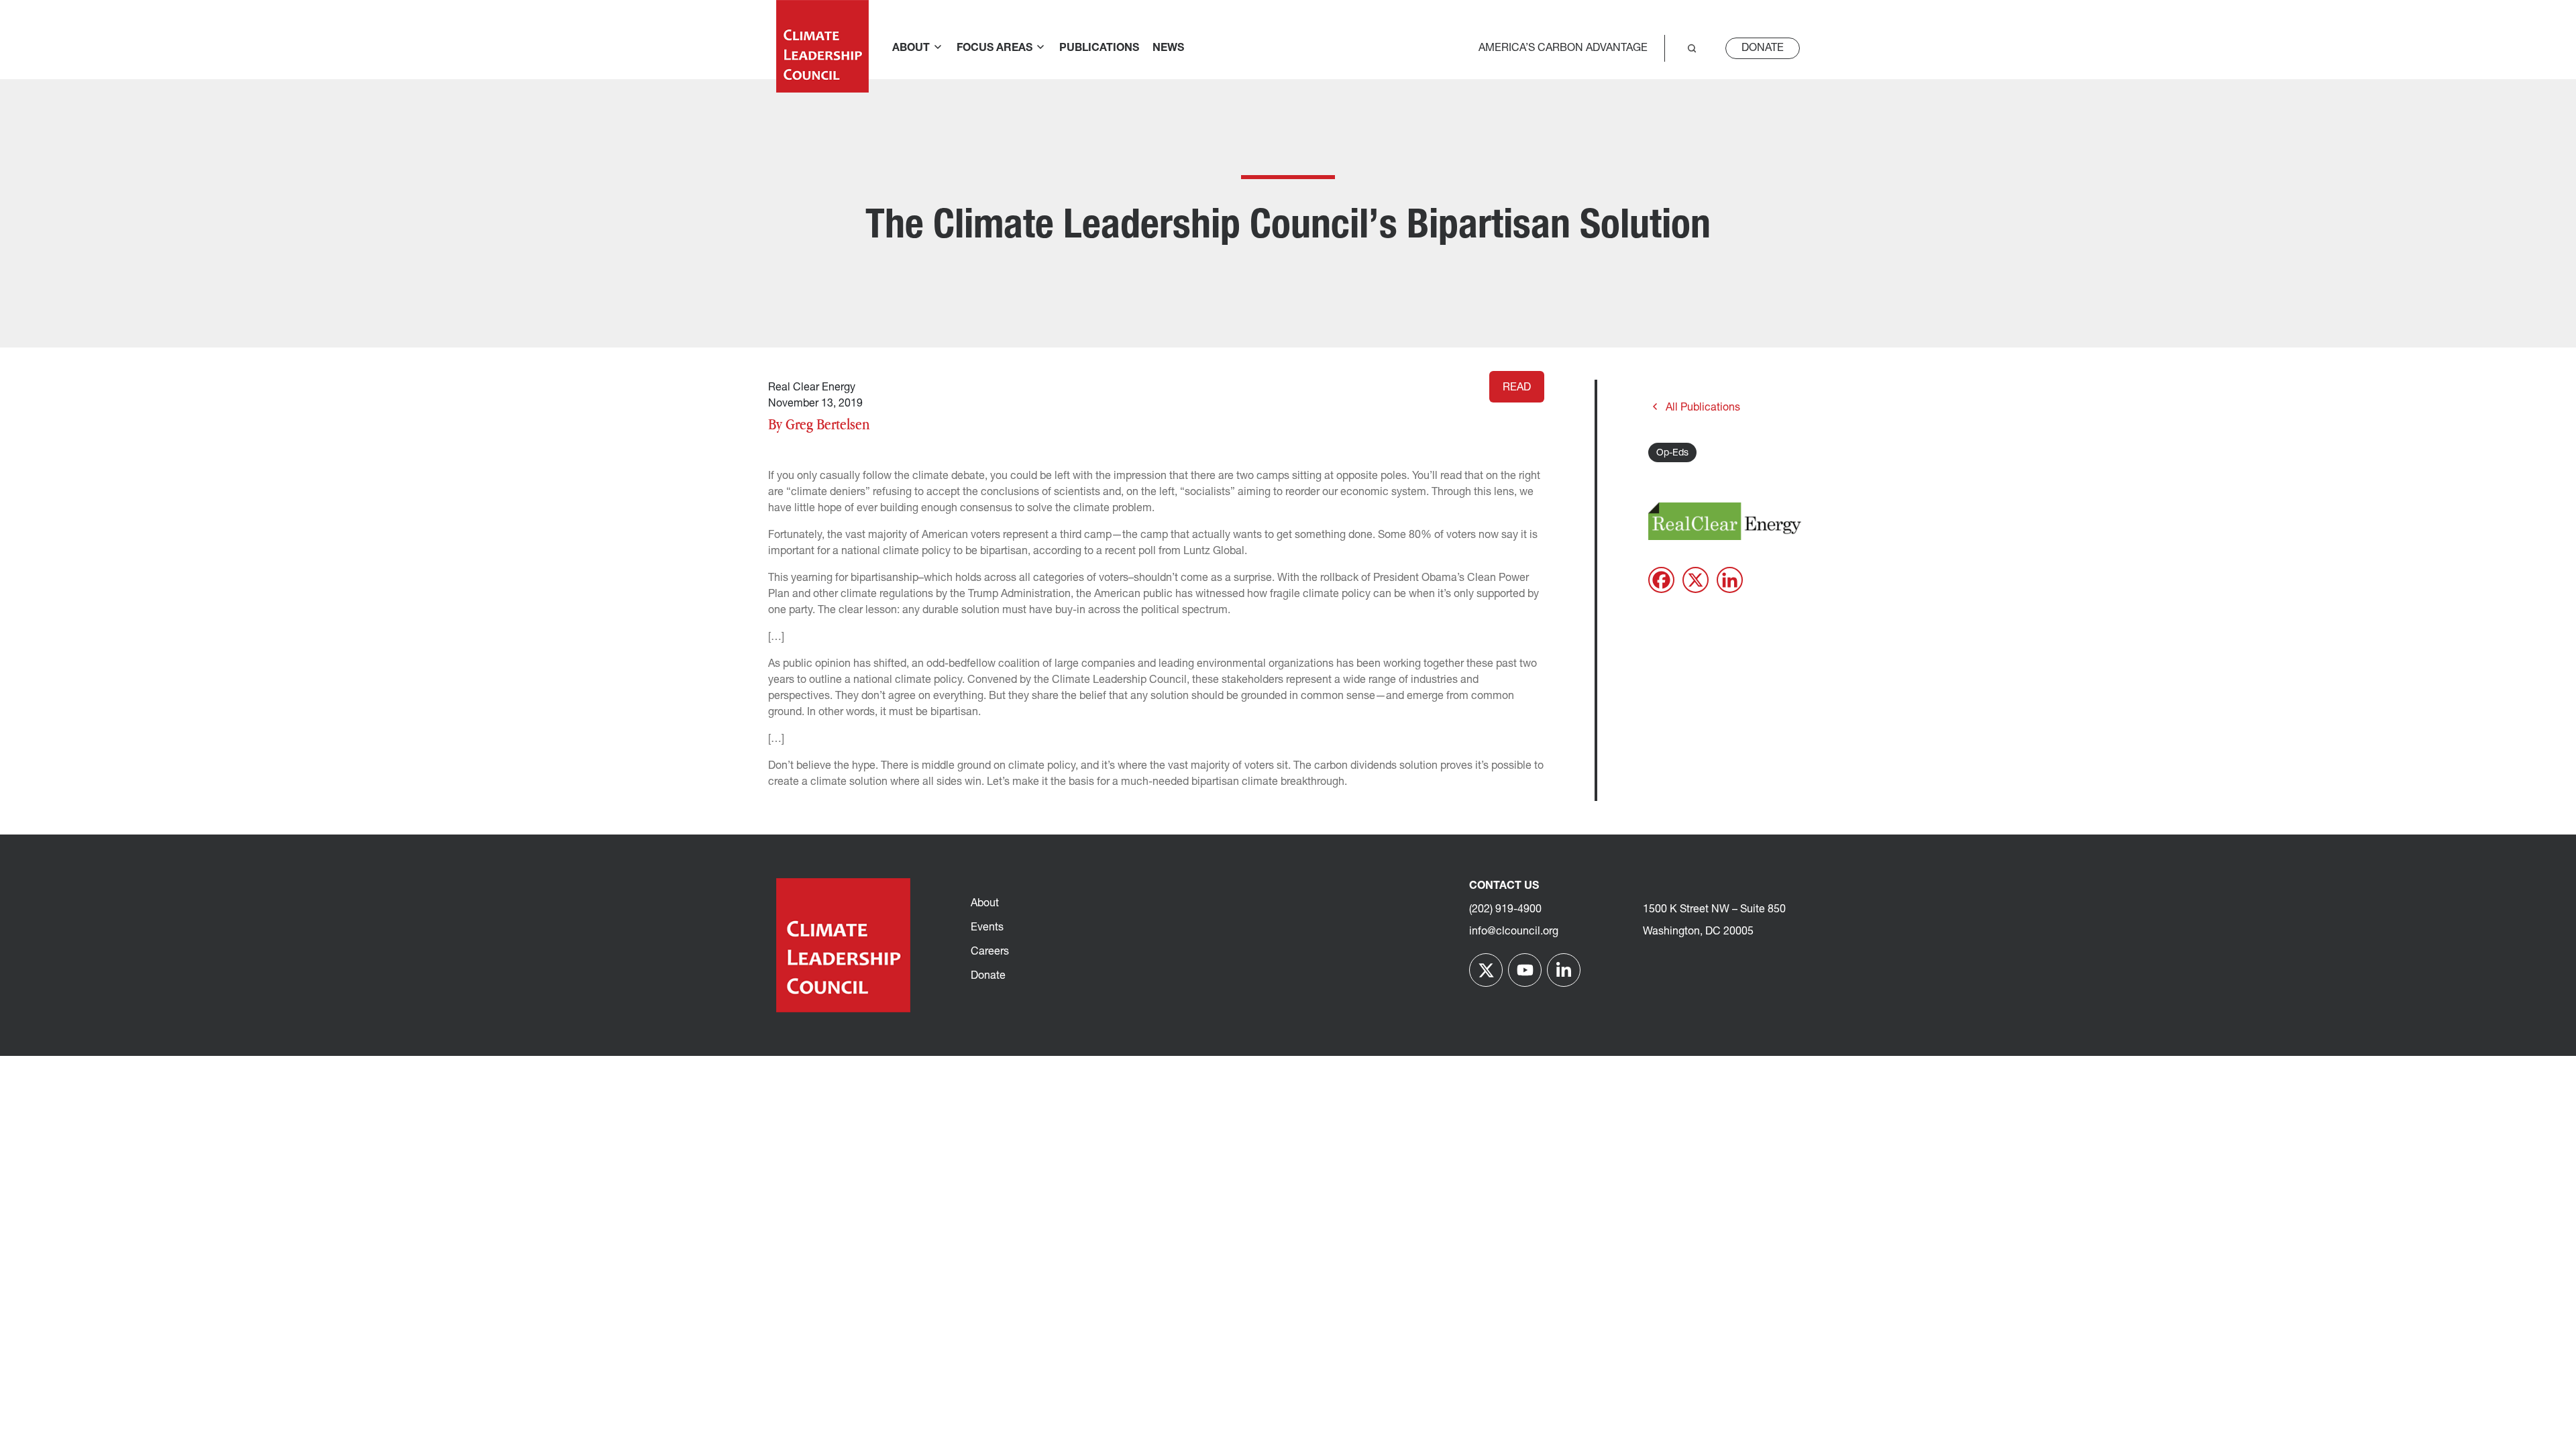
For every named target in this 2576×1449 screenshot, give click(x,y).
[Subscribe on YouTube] (1525, 970)
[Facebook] (1661, 580)
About (985, 904)
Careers (990, 952)
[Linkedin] (1730, 580)
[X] (1696, 580)
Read (1517, 388)
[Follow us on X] (1486, 970)
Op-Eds (1672, 453)
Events (987, 928)
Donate (1763, 48)
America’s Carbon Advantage (1563, 48)
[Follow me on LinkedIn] (1564, 970)
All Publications (1703, 408)
